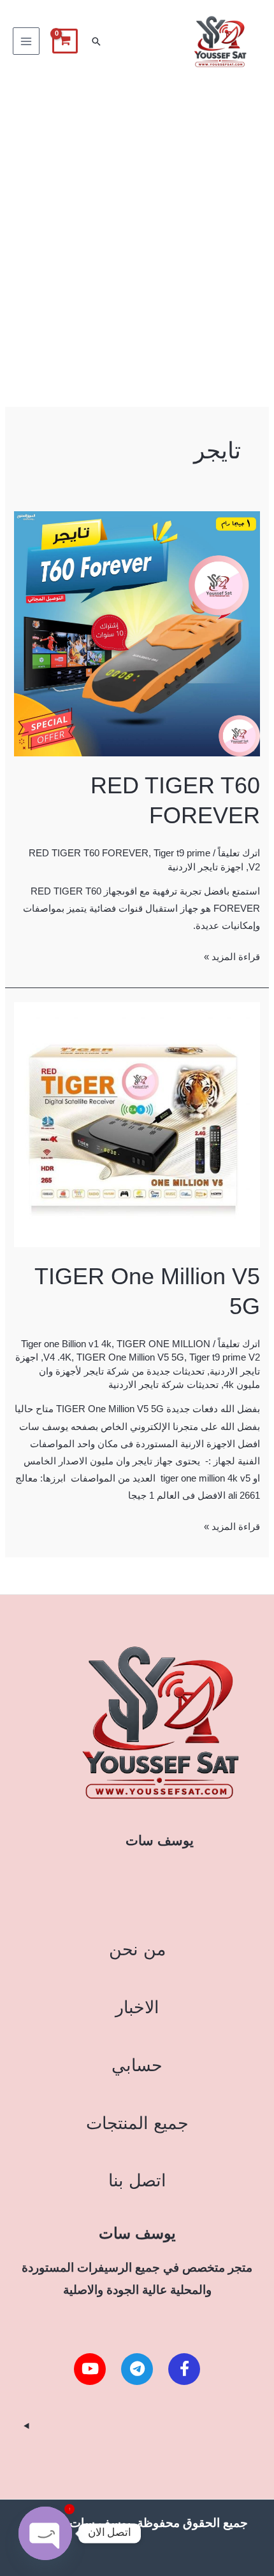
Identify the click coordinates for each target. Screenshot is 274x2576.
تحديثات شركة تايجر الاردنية (163, 1385)
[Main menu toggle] (26, 41)
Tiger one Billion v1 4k (66, 1344)
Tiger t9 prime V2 (225, 1357)
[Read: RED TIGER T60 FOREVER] (137, 633)
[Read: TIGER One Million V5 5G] (137, 1124)
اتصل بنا (137, 2180)
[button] (96, 41)
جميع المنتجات (137, 2123)
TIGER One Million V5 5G (130, 1357)
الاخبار (137, 2007)
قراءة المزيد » (232, 955)
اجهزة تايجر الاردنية (205, 867)
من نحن (137, 1949)
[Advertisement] (137, 226)
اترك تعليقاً (239, 853)
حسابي (137, 2065)
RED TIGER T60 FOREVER (89, 853)
